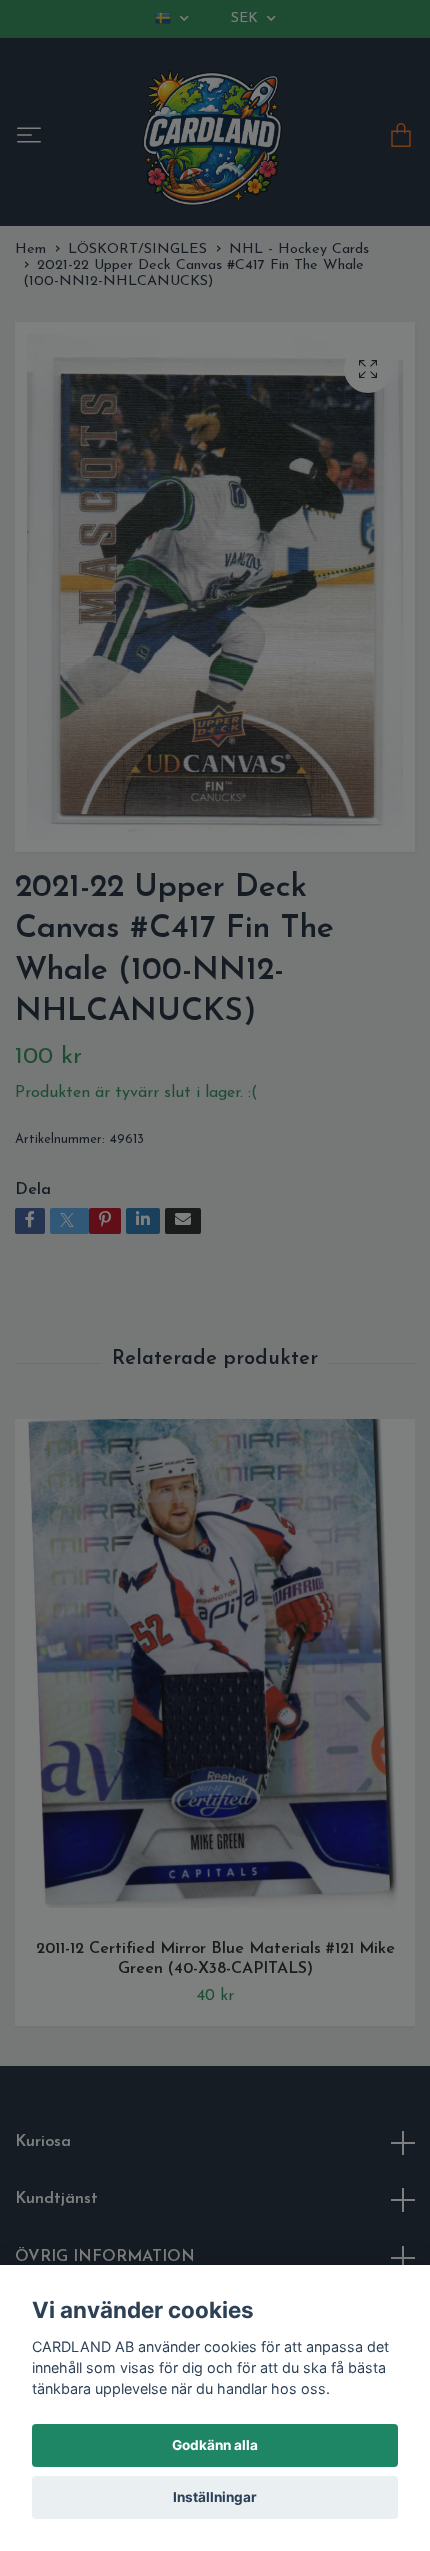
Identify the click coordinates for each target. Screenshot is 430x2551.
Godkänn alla (215, 2445)
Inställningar (215, 2497)
